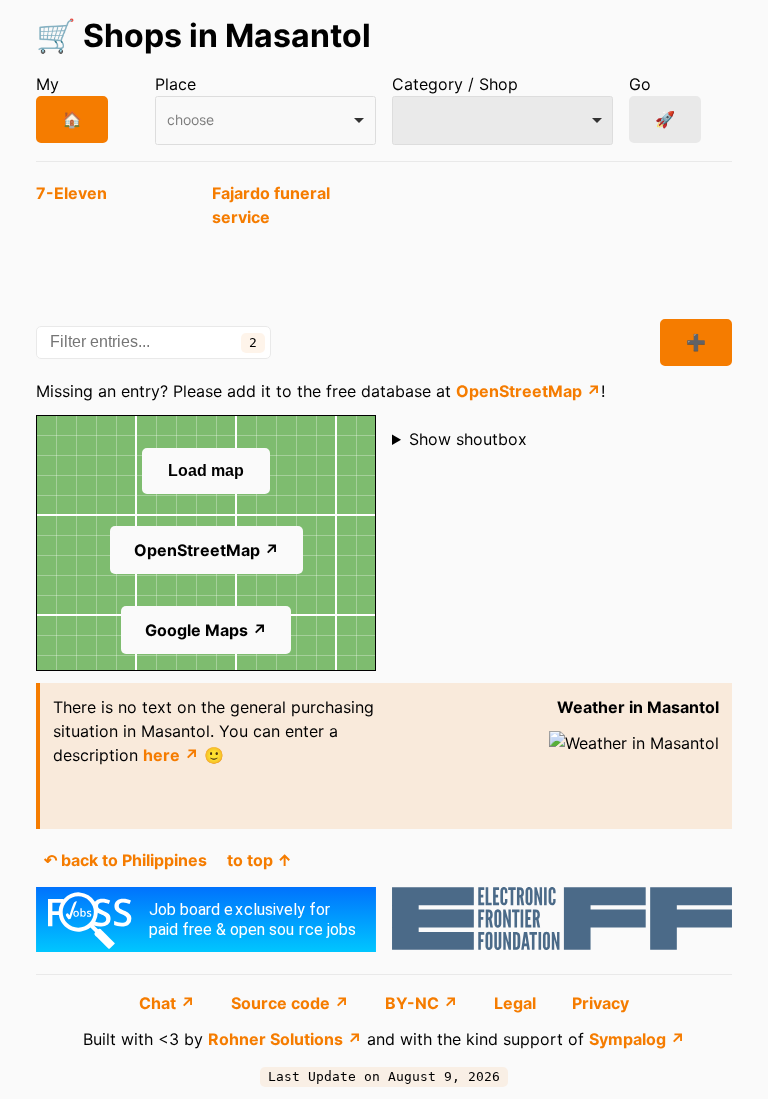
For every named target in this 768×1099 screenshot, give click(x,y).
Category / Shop (455, 84)
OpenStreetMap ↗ (528, 391)
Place (175, 84)
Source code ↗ (292, 1003)
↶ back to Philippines (125, 860)
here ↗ (171, 755)
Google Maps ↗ (206, 630)
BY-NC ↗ (423, 1003)
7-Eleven (71, 193)
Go (640, 84)
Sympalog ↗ (637, 1039)
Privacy (600, 1003)
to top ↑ (259, 860)
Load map (206, 470)
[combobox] (265, 120)
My (47, 84)
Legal (517, 1003)
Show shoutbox (468, 439)
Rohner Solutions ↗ (285, 1039)
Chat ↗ (169, 1003)
